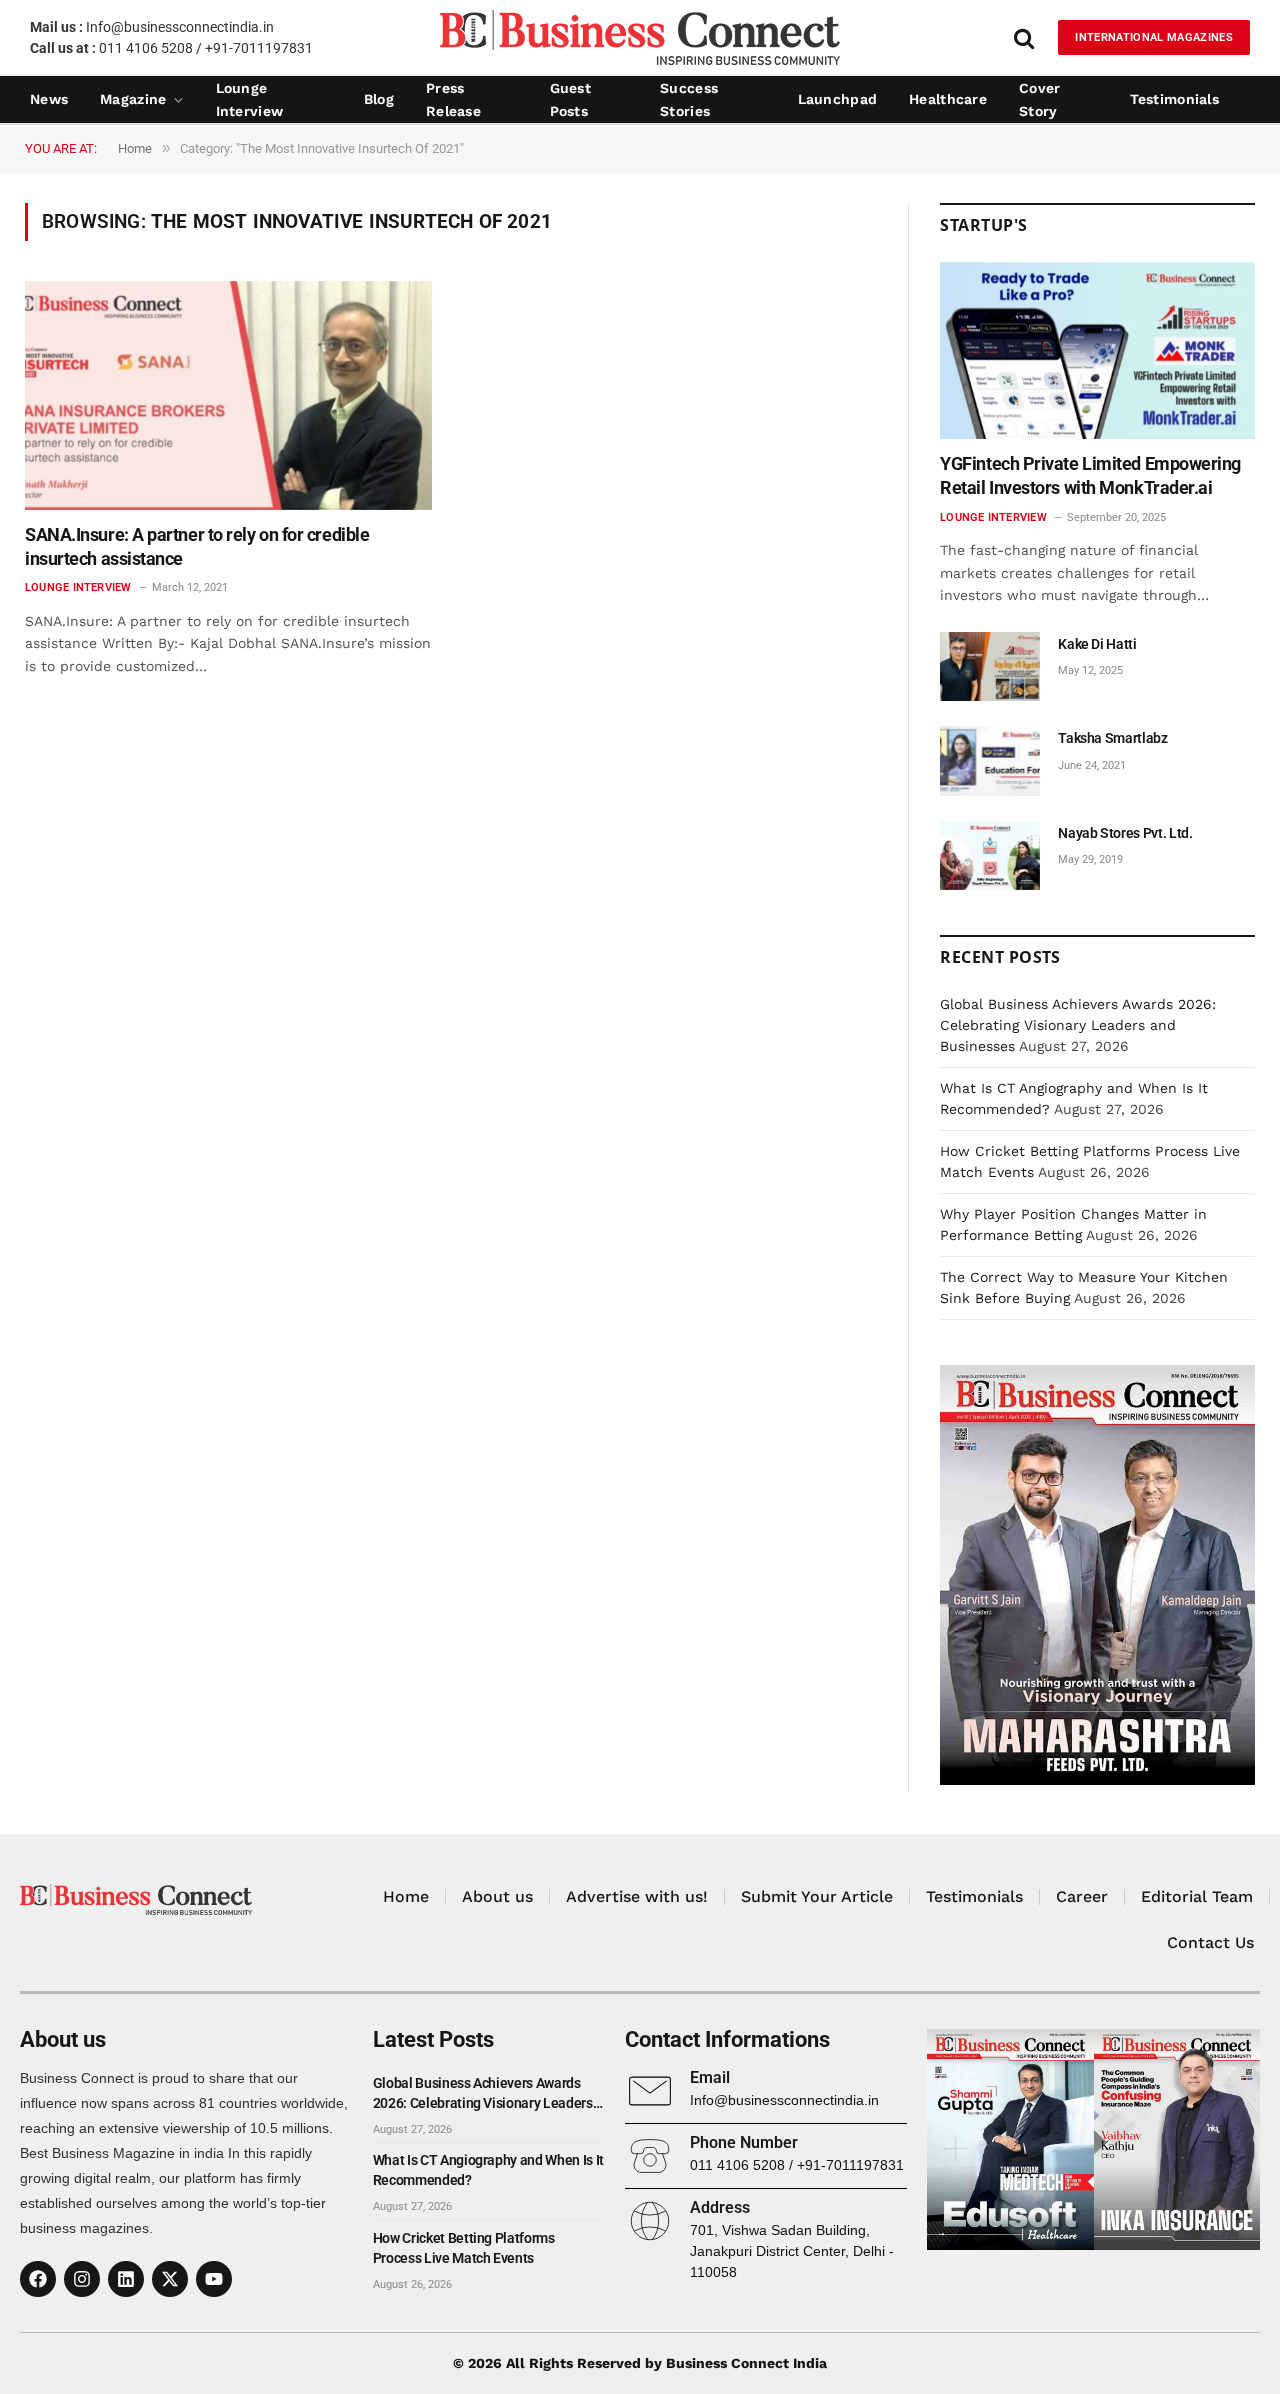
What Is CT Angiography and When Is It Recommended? (488, 2170)
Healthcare (948, 99)
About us (497, 1896)
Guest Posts (570, 100)
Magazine (133, 99)
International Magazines (1154, 37)
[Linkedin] (126, 2279)
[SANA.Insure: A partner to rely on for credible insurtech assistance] (228, 395)
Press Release (453, 100)
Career (1082, 1896)
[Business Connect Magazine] (640, 37)
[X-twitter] (170, 2279)
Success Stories (689, 100)
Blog (379, 99)
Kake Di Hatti (1097, 644)
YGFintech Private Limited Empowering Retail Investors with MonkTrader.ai (1090, 475)
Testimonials (1174, 99)
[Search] (1024, 37)
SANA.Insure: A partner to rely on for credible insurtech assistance (197, 546)
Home (406, 1896)
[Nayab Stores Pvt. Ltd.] (990, 855)
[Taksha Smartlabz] (990, 760)
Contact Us (1210, 1942)
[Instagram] (82, 2279)
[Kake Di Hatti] (990, 666)
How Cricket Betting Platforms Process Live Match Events (464, 2248)
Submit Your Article (817, 1896)
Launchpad (838, 99)
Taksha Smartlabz (1112, 738)
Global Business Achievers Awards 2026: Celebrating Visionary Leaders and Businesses (1078, 1025)
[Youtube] (214, 2279)
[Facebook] (38, 2279)
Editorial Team (1197, 1896)
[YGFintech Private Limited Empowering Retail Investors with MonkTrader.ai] (1097, 350)
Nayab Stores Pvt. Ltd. (1125, 833)
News (49, 99)
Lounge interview (250, 100)
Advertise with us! (637, 1896)
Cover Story (1039, 100)
